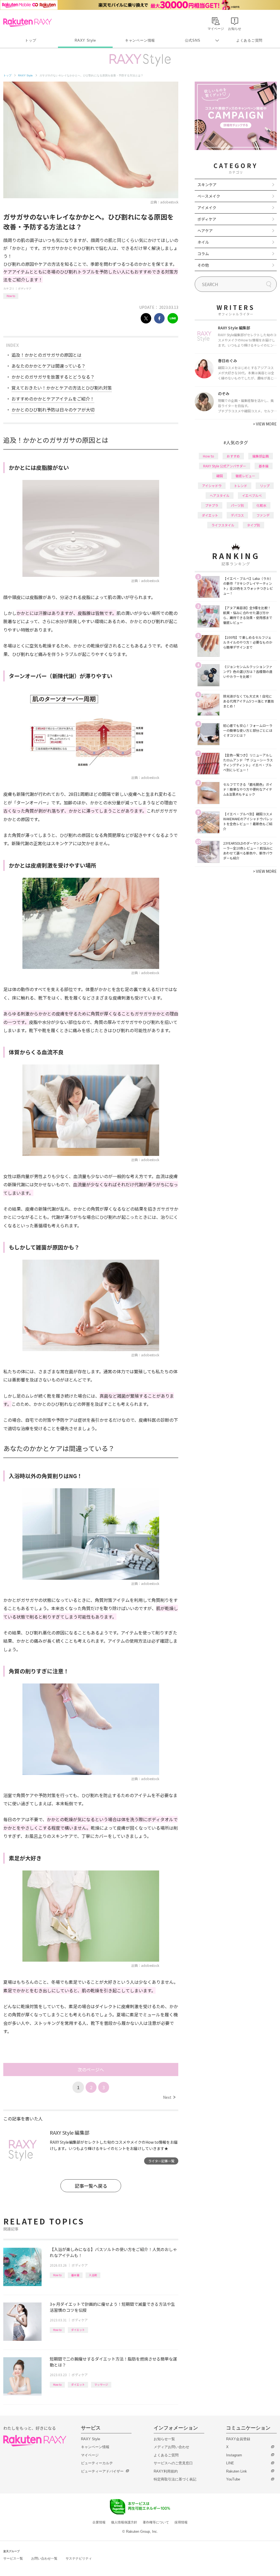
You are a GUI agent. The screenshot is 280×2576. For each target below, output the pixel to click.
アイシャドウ (212, 486)
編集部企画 (261, 456)
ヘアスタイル (220, 495)
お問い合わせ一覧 (44, 2558)
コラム (203, 254)
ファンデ (263, 515)
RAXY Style (85, 40)
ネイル (203, 242)
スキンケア (207, 185)
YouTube (233, 2479)
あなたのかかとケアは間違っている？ (49, 366)
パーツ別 (237, 505)
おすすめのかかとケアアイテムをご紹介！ (53, 399)
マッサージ (101, 2384)
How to (11, 296)
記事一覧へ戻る (91, 2186)
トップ (30, 40)
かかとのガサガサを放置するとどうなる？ (53, 377)
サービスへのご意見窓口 (173, 2463)
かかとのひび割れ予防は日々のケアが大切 (53, 410)
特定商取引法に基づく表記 (175, 2479)
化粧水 (261, 505)
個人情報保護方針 (124, 2522)
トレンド (241, 486)
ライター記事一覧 (161, 2161)
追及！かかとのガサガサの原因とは (46, 355)
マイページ (90, 2455)
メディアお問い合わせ (171, 2447)
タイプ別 (253, 525)
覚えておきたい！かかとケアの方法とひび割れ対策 (62, 388)
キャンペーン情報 (140, 40)
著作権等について (156, 2522)
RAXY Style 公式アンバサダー (225, 466)
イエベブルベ (252, 495)
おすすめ (233, 456)
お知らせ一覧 (164, 2439)
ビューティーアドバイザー (102, 2471)
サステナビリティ (79, 2558)
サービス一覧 (13, 2558)
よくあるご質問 (249, 40)
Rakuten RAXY (27, 22)
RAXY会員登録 (238, 2439)
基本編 (75, 2275)
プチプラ (212, 505)
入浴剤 (93, 2275)
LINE (230, 2463)
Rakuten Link (237, 2471)
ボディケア (25, 288)
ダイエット (78, 2330)
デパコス (237, 515)
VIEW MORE (265, 424)
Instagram (234, 2455)
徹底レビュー (245, 476)
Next (169, 2097)
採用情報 (181, 2522)
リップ (265, 486)
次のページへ (91, 2070)
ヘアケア (205, 231)
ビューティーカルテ (97, 2463)
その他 (203, 265)
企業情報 (99, 2522)
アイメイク (207, 208)
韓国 (220, 476)
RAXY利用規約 (166, 2471)
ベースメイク (209, 196)
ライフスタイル (223, 525)
